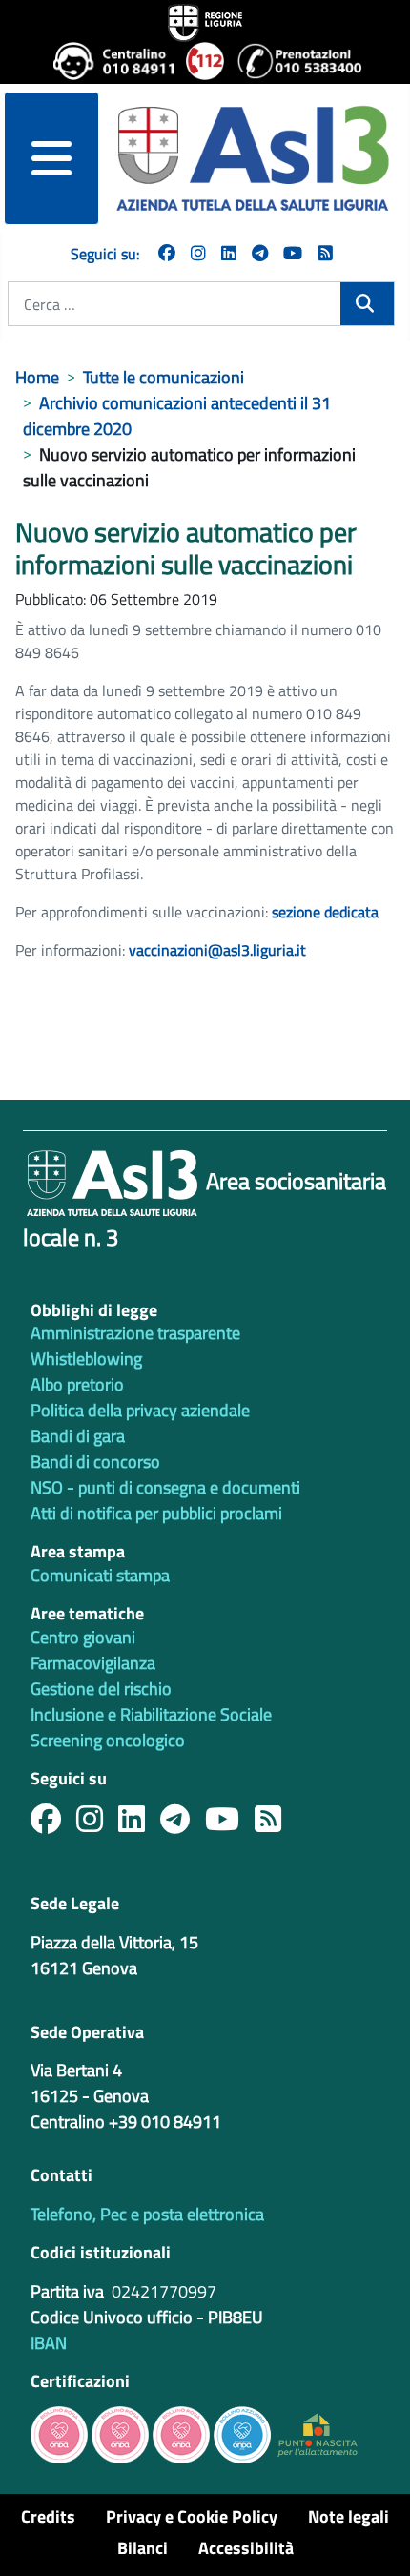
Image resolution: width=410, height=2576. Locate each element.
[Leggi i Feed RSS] (276, 1824)
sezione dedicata (325, 912)
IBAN (49, 2343)
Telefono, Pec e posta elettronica (147, 2214)
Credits (48, 2516)
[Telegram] (260, 253)
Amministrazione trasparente (135, 1333)
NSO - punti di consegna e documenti (165, 1487)
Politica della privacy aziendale (140, 1410)
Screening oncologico (108, 1740)
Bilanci (143, 2548)
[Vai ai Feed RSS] (325, 253)
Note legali (348, 2516)
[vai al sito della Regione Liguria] (205, 21)
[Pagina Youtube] (293, 253)
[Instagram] (198, 253)
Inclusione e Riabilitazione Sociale (151, 1714)
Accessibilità (246, 2548)
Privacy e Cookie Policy (192, 2516)
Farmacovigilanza (93, 1663)
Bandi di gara (78, 1436)
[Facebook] (167, 253)
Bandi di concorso (95, 1462)
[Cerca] (367, 304)
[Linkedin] (229, 253)
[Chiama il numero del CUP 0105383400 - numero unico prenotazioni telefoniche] (297, 61)
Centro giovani (83, 1637)
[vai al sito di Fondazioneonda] (242, 2433)
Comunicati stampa (100, 1575)
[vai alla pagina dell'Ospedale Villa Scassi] (318, 2433)
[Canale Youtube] (230, 1824)
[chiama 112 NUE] (204, 61)
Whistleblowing (86, 1359)
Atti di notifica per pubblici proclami (156, 1513)
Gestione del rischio (101, 1689)
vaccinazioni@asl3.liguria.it (217, 950)
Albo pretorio (77, 1384)
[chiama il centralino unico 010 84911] (112, 61)
